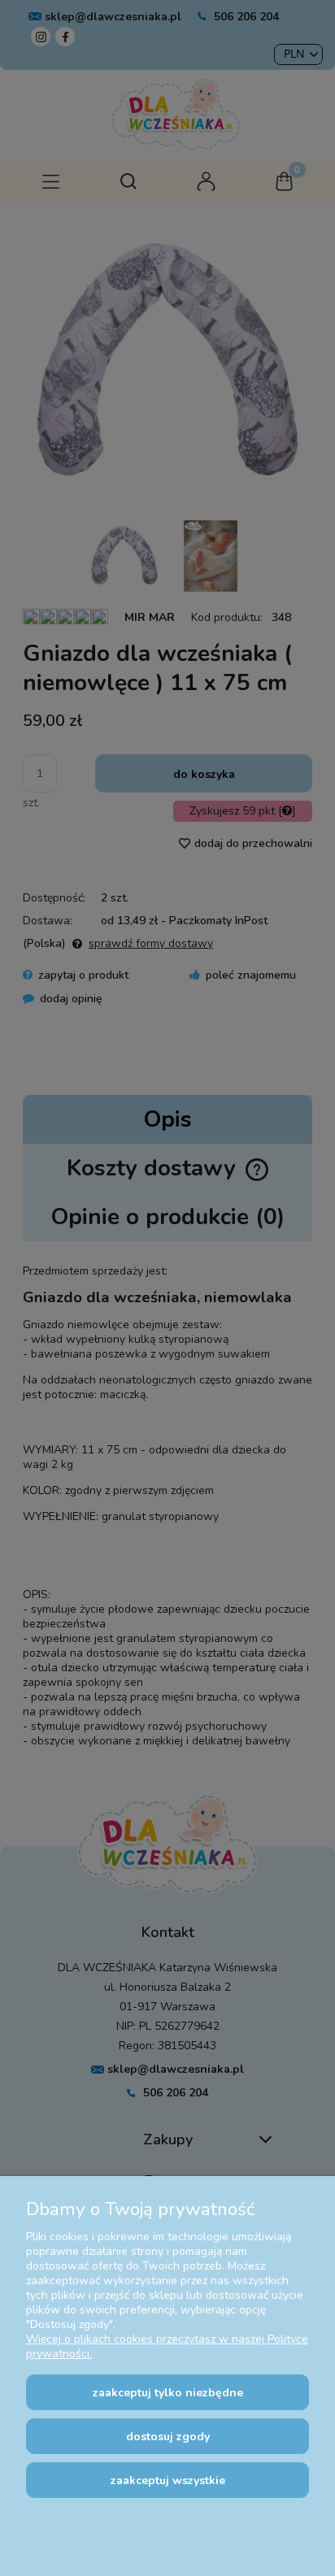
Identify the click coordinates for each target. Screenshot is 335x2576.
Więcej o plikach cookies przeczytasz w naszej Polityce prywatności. (167, 2346)
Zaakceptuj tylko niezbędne (168, 2393)
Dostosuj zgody (168, 2437)
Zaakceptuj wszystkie (168, 2480)
